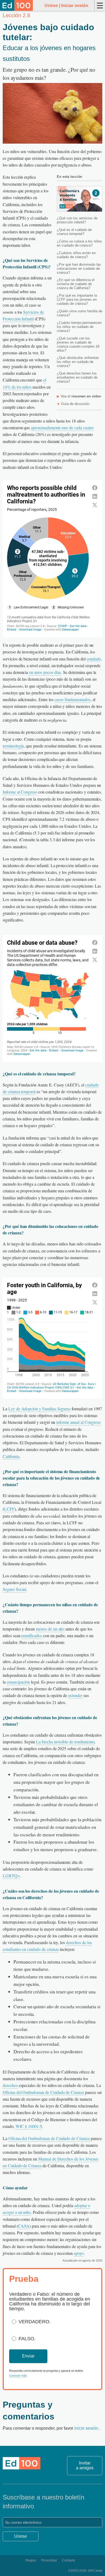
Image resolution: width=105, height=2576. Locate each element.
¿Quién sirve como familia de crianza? (80, 313)
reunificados (31, 1635)
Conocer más (18, 2376)
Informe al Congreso (20, 792)
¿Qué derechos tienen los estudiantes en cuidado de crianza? (77, 377)
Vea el (81, 396)
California (11, 1456)
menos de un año (50, 1629)
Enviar (28, 2356)
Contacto (69, 2560)
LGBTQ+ (11, 1876)
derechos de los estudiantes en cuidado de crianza (47, 1946)
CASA (24, 2226)
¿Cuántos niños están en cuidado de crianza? (76, 255)
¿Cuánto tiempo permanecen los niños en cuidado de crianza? (79, 327)
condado (94, 659)
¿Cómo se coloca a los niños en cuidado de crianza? (79, 243)
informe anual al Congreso (78, 1422)
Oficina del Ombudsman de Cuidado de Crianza (43, 2092)
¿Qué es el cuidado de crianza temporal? (74, 232)
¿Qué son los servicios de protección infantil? (77, 220)
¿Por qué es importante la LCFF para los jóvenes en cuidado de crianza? (77, 300)
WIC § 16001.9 (29, 2126)
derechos (10, 2085)
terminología (13, 746)
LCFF (9, 1509)
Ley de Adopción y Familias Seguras (39, 1409)
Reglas (31, 2560)
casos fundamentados (73, 699)
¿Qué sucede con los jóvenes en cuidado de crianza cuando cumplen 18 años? (78, 344)
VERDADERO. (35, 2322)
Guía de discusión (75, 404)
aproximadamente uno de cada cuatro (62, 427)
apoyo (79, 2253)
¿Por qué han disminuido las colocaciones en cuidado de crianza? (79, 269)
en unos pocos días (45, 672)
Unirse (51, 6)
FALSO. (27, 2339)
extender (75, 1695)
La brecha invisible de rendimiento (65, 1742)
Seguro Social (14, 1589)
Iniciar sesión (75, 6)
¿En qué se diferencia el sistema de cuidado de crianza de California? (76, 284)
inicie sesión (87, 2428)
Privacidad (49, 2560)
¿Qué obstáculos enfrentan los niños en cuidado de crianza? (78, 362)
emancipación (18, 1682)
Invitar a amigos (85, 2465)
